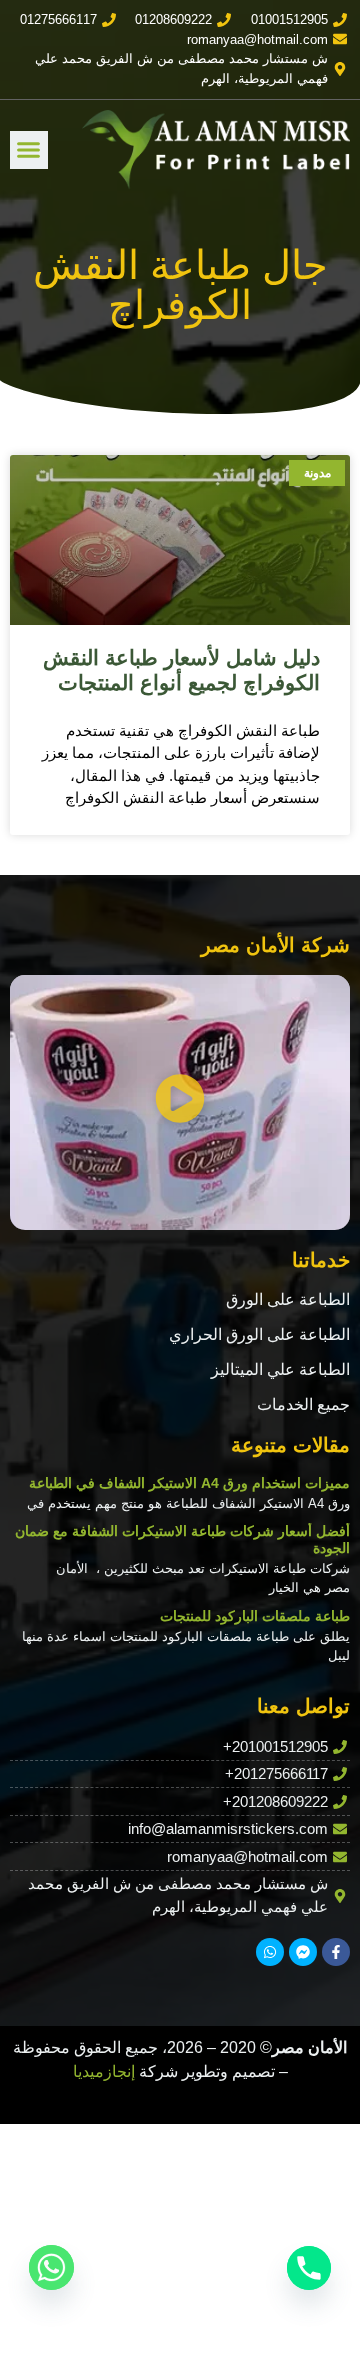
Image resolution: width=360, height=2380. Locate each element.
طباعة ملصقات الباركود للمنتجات (255, 1616)
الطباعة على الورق (288, 1299)
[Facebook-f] (336, 1952)
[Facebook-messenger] (303, 1952)
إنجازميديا (104, 2071)
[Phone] (309, 2268)
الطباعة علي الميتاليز (280, 1369)
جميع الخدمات (303, 1404)
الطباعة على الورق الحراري (259, 1334)
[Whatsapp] (270, 1952)
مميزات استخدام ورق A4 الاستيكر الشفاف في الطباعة (189, 1483)
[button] (29, 150)
